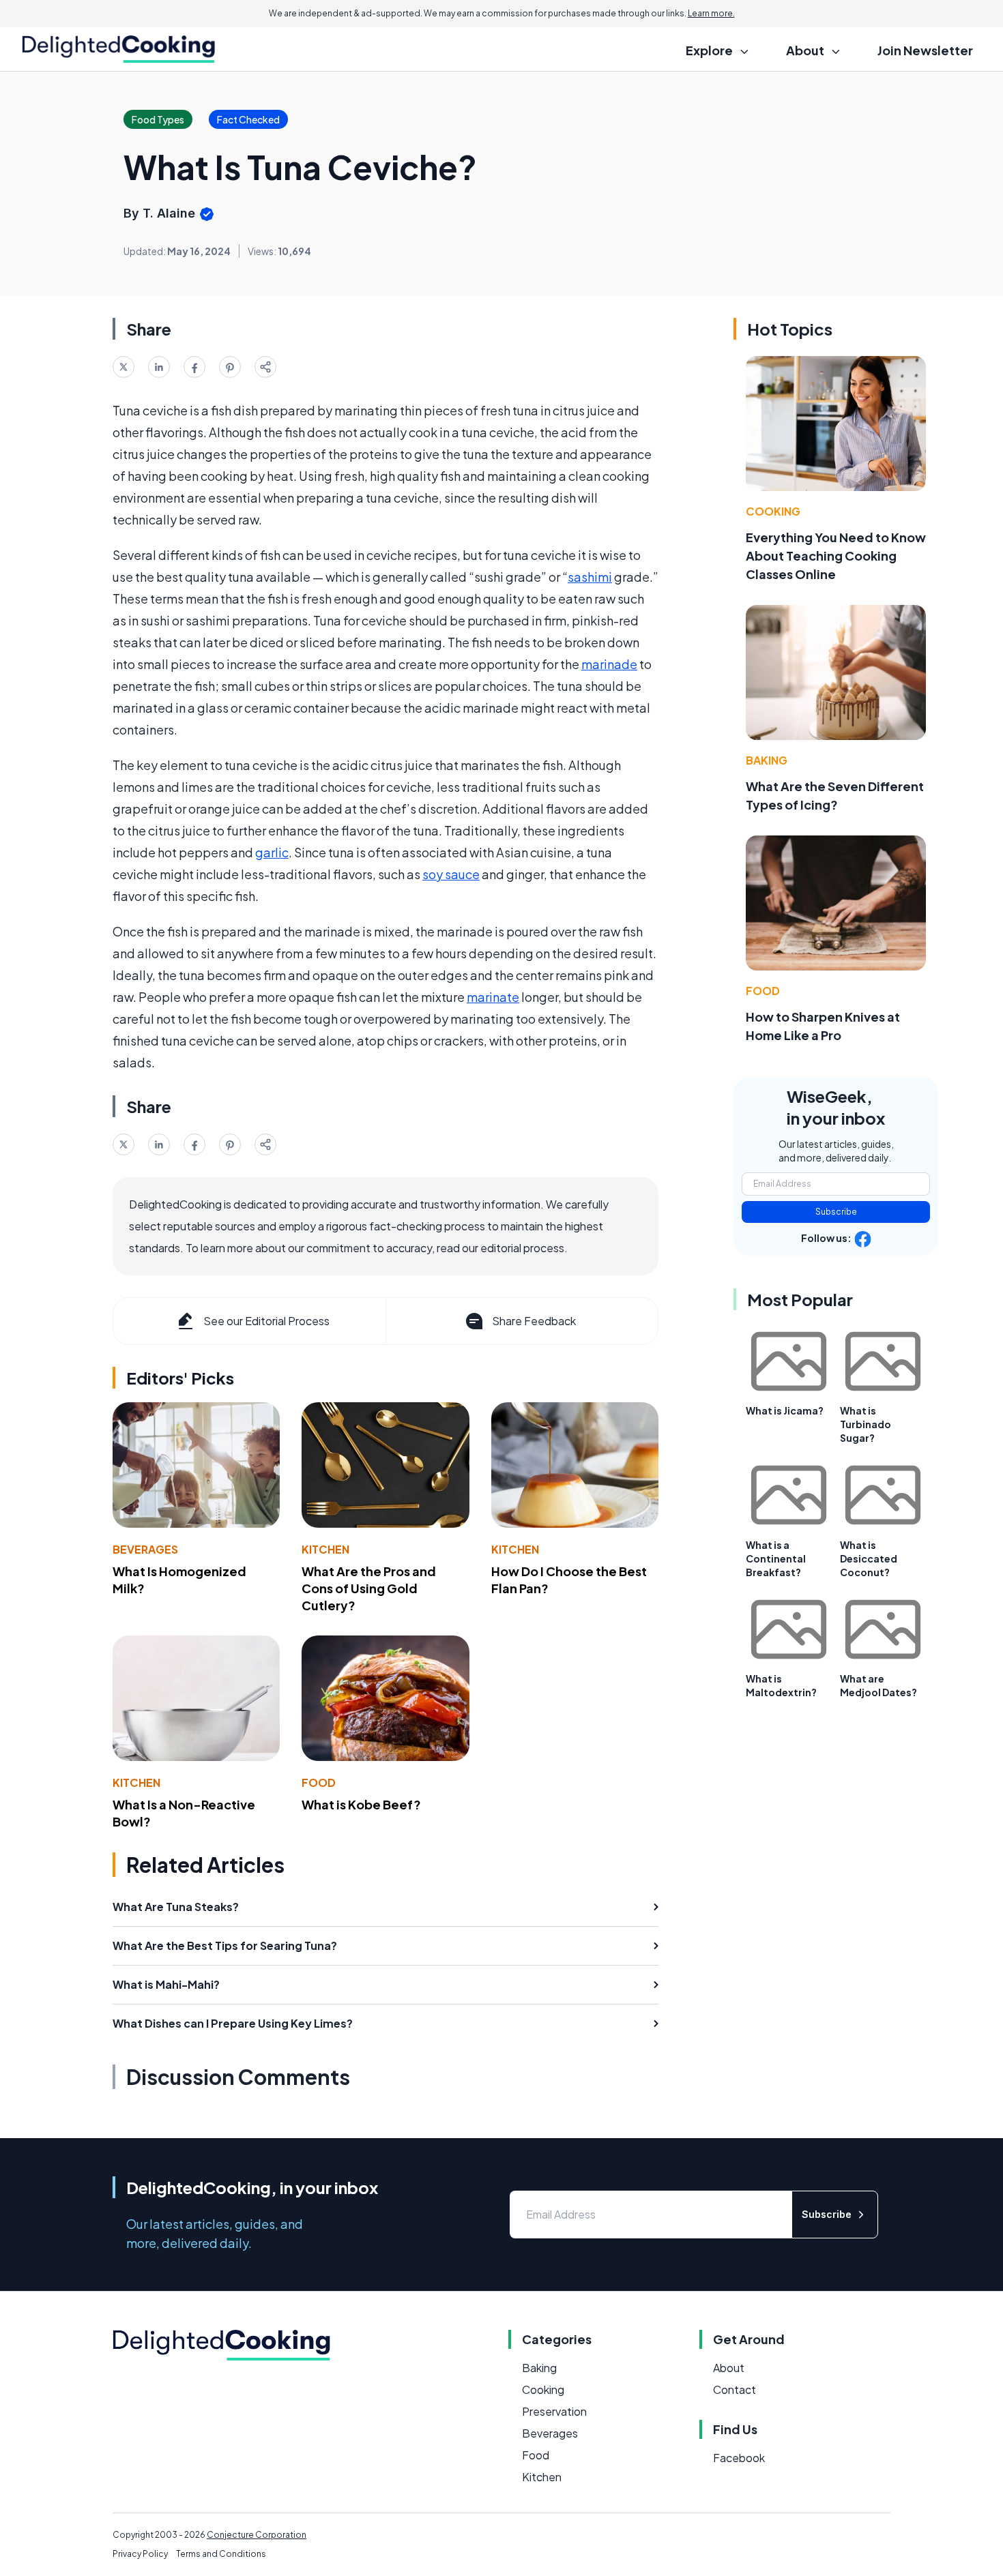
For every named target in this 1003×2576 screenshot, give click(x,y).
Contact (735, 2389)
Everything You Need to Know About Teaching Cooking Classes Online (836, 556)
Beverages (145, 1549)
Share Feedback (534, 1321)
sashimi (590, 577)
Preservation (554, 2411)
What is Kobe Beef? (361, 1804)
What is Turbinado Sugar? (866, 1424)
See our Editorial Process (266, 1321)
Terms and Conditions (221, 2554)
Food (319, 1782)
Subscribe (836, 1212)
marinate (493, 997)
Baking (767, 760)
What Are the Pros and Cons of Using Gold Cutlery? (369, 1588)
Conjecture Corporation (257, 2535)
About (729, 2368)
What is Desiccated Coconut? (869, 1558)
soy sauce (451, 874)
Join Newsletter (925, 50)
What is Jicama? (785, 1410)
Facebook (739, 2458)
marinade (609, 664)
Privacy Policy (140, 2554)
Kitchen (325, 1549)
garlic (272, 852)
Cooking (773, 511)
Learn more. (711, 13)
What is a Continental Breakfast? (776, 1558)
